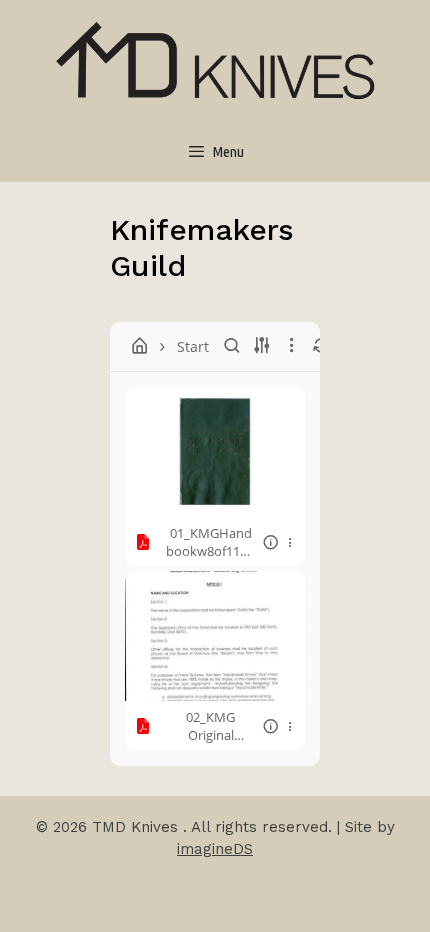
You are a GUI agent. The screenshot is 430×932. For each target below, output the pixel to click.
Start (193, 346)
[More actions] (290, 542)
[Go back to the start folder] (140, 346)
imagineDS (215, 849)
